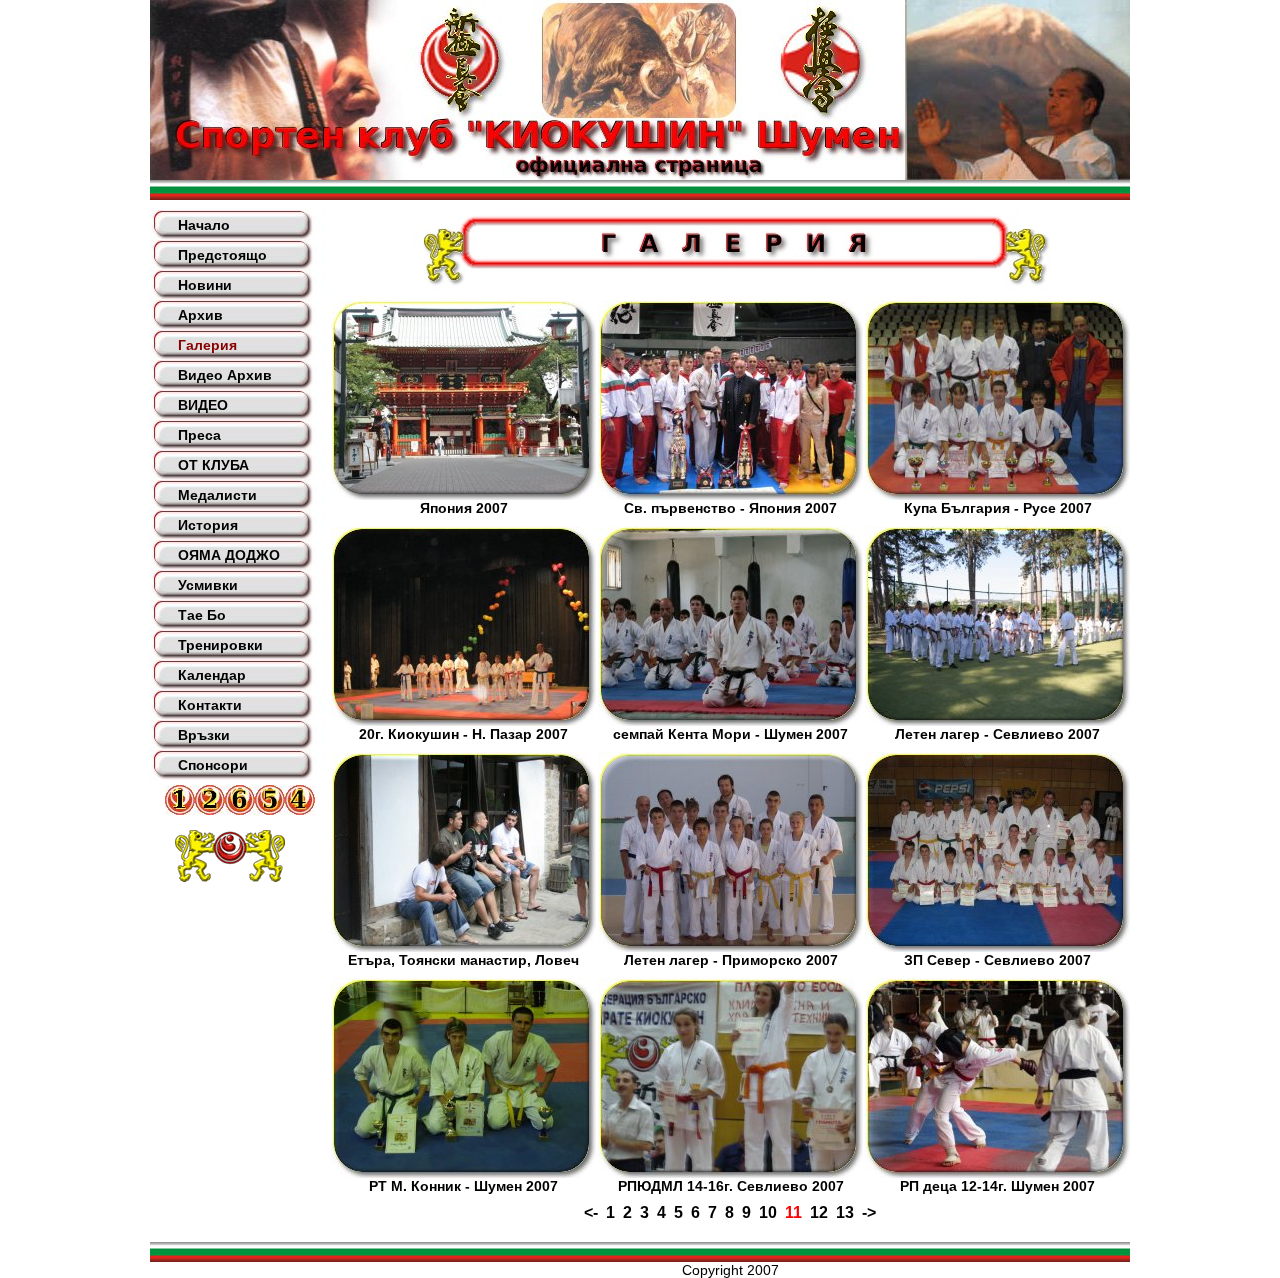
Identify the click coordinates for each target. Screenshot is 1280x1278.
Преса (199, 435)
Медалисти (217, 495)
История (208, 525)
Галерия (207, 345)
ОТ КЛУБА (213, 465)
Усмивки (208, 585)
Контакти (210, 705)
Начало (204, 225)
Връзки (204, 735)
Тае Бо (202, 615)
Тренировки (220, 645)
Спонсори (213, 765)
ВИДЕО (203, 405)
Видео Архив (225, 375)
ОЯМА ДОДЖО (229, 555)
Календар (212, 675)
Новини (205, 285)
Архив (200, 315)
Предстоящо (222, 255)
